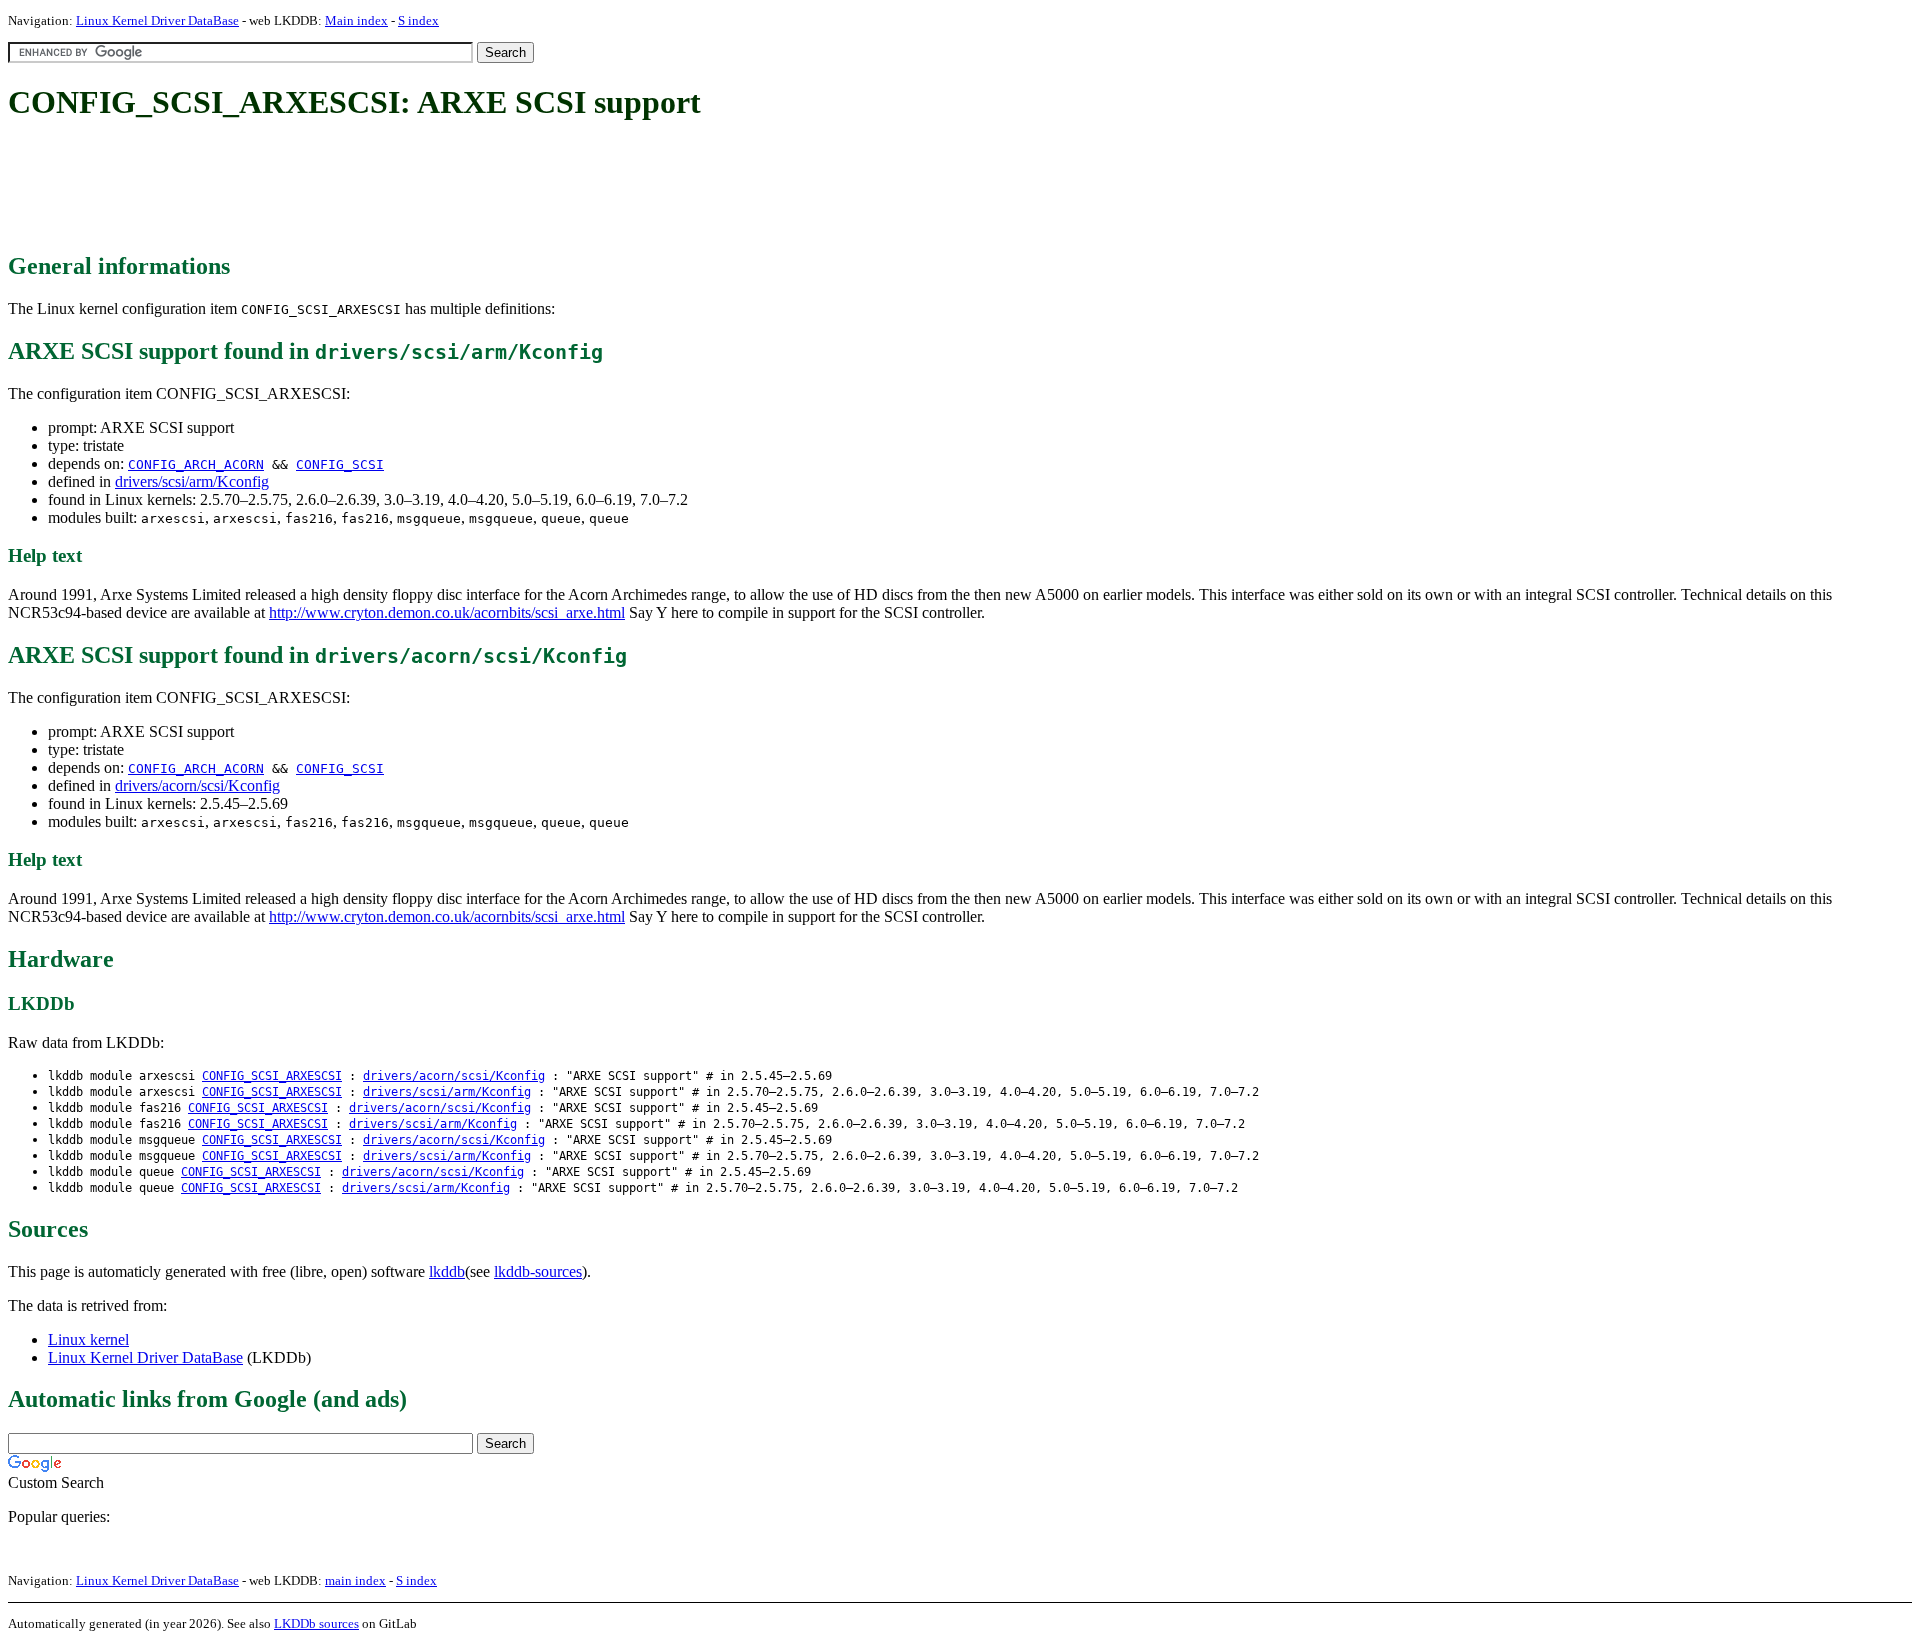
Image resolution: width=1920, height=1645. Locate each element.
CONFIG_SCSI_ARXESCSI (272, 1076)
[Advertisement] (372, 188)
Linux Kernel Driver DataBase (157, 20)
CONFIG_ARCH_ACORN (196, 464)
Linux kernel (88, 1339)
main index (355, 1580)
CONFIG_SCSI (340, 464)
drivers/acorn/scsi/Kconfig (197, 785)
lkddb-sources (538, 1271)
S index (418, 20)
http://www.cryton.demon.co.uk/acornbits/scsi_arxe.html (447, 612)
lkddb (447, 1271)
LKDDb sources (316, 1623)
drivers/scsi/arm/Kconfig (192, 481)
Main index (356, 20)
